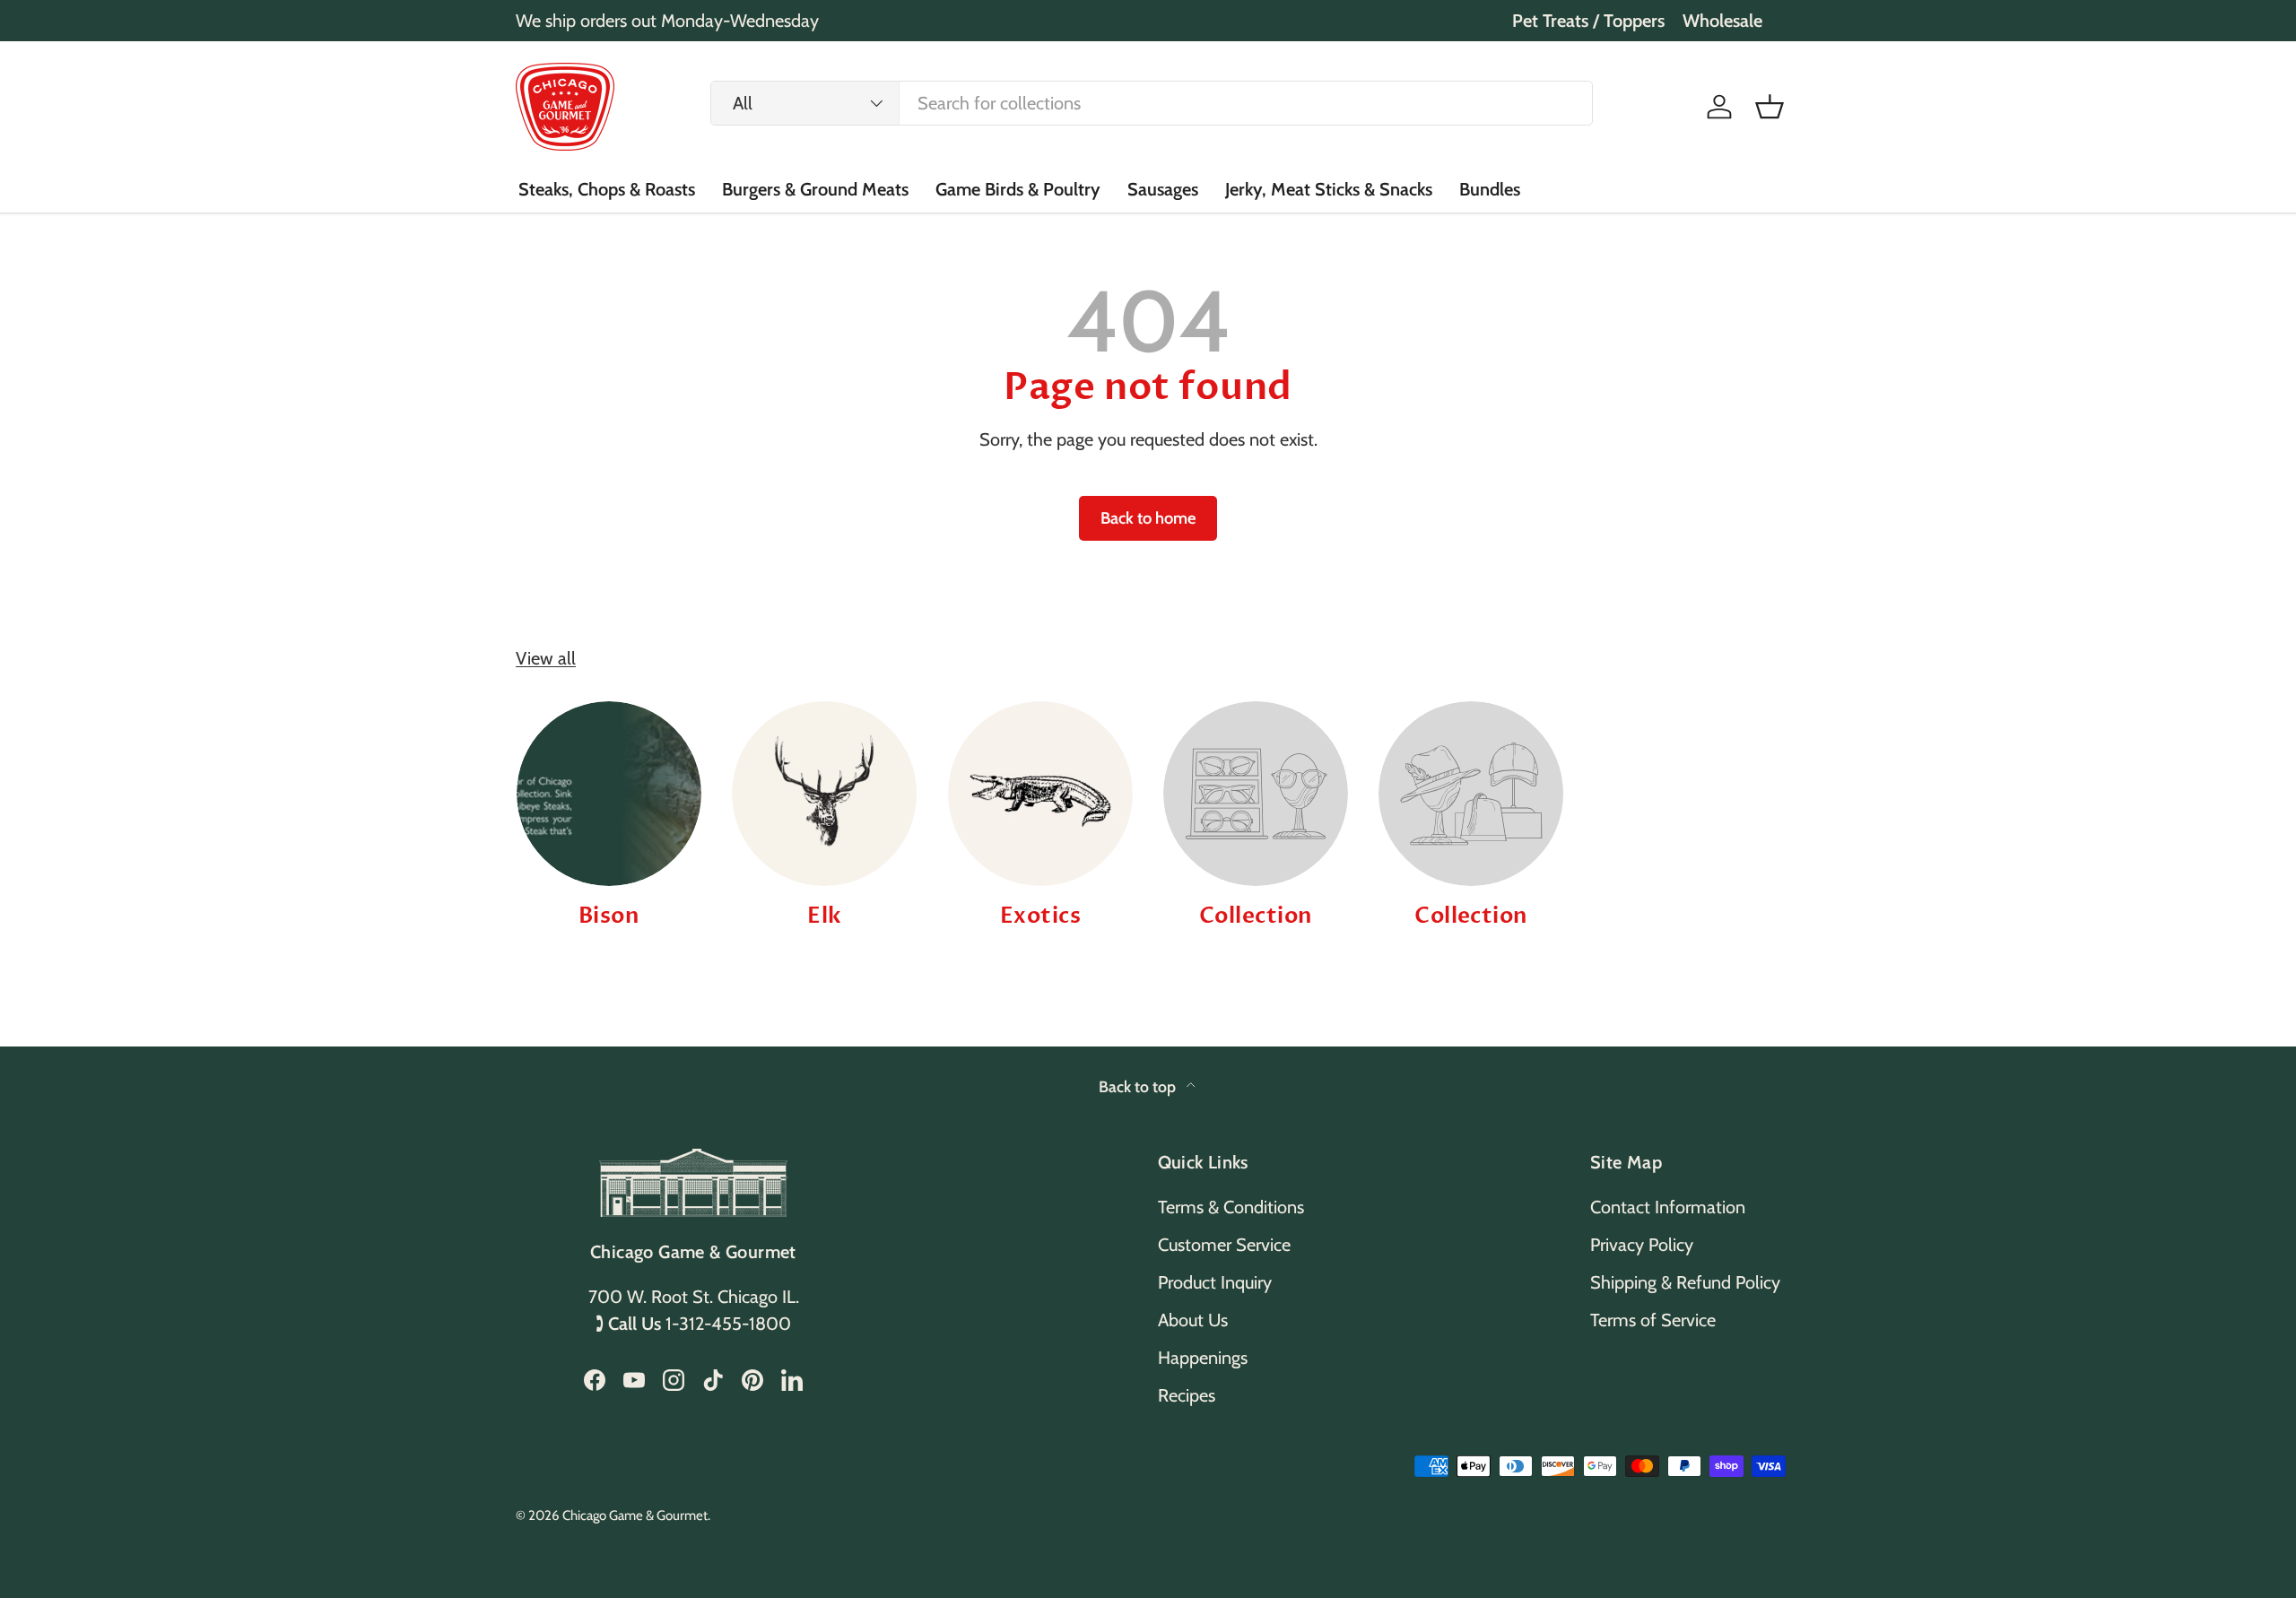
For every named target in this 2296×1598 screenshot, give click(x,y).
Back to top (1139, 1086)
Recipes (1187, 1395)
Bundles (1490, 189)
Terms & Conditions (1231, 1207)
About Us (1193, 1320)
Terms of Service (1653, 1320)
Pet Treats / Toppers (1588, 21)
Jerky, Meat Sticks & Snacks (1329, 189)
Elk (824, 916)
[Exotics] (1040, 794)
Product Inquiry (1215, 1282)
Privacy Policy (1642, 1245)
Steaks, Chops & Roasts (607, 189)
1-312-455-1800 (728, 1324)
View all (546, 658)
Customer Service (1224, 1245)
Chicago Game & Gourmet (635, 1515)
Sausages (1163, 189)
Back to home (1148, 518)
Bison (609, 916)
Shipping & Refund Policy (1685, 1282)
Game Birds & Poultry (1018, 189)
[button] (1770, 107)
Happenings (1203, 1358)
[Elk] (824, 794)
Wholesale (1722, 21)
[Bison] (609, 794)
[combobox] (1152, 103)
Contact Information (1668, 1207)
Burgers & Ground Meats (815, 189)
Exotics (1040, 916)
